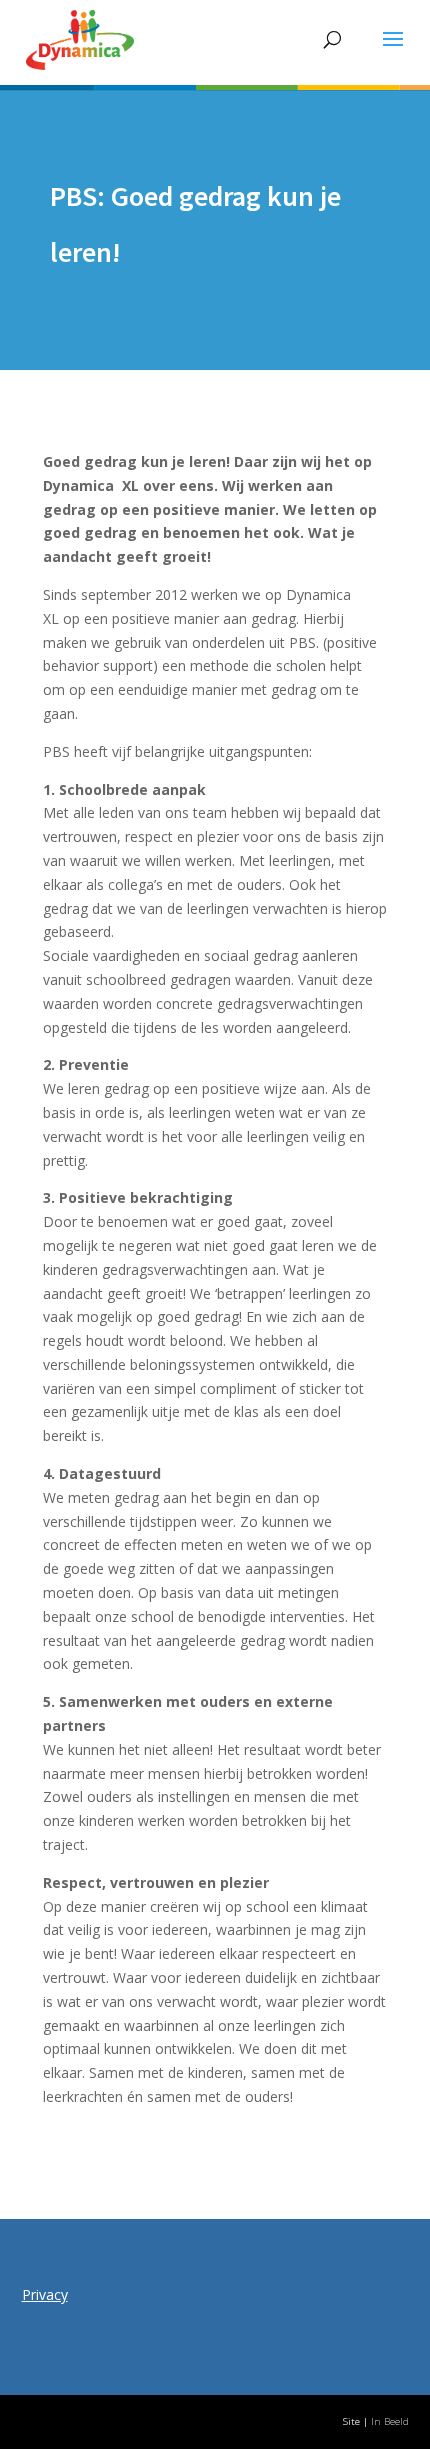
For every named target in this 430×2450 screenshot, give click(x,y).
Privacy (45, 2294)
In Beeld (390, 2421)
